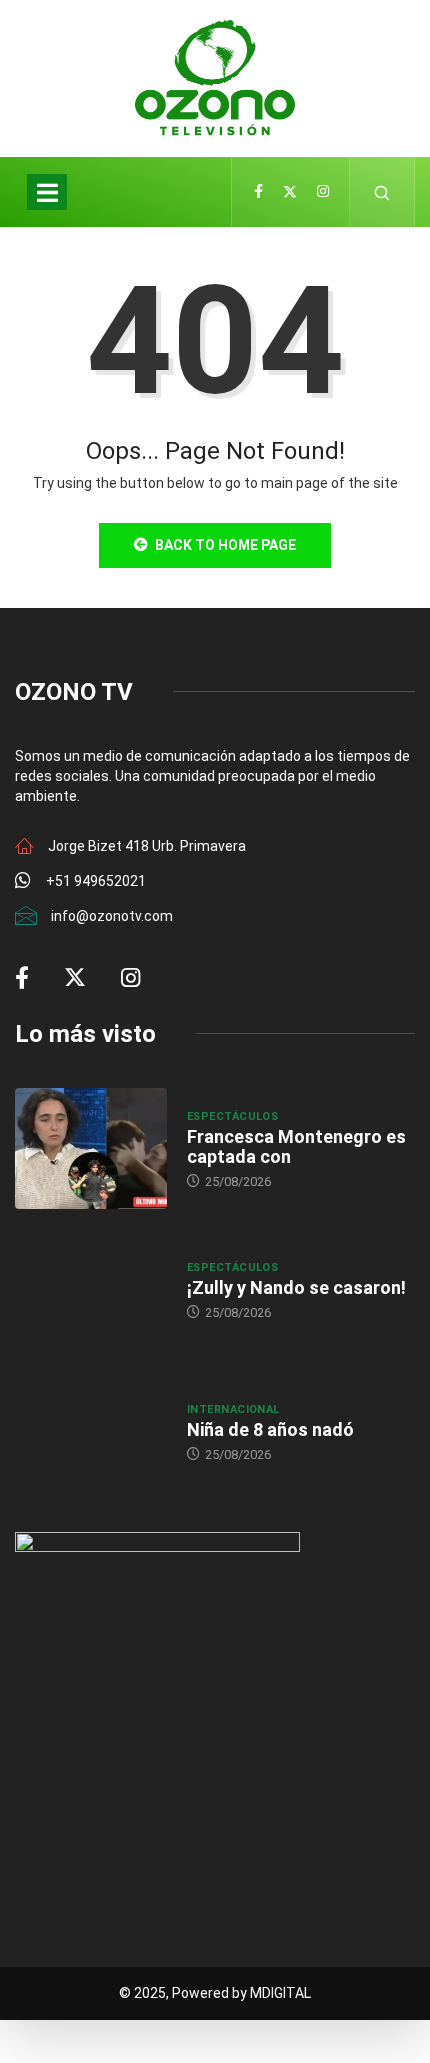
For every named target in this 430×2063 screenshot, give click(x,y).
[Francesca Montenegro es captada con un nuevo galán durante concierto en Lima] (91, 1149)
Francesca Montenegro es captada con (296, 1146)
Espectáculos (232, 1116)
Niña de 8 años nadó (270, 1429)
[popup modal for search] (382, 192)
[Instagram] (323, 192)
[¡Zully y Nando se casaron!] (91, 1290)
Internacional (233, 1409)
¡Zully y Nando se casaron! (296, 1287)
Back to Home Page (225, 545)
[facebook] (258, 192)
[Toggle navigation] (47, 192)
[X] (290, 192)
